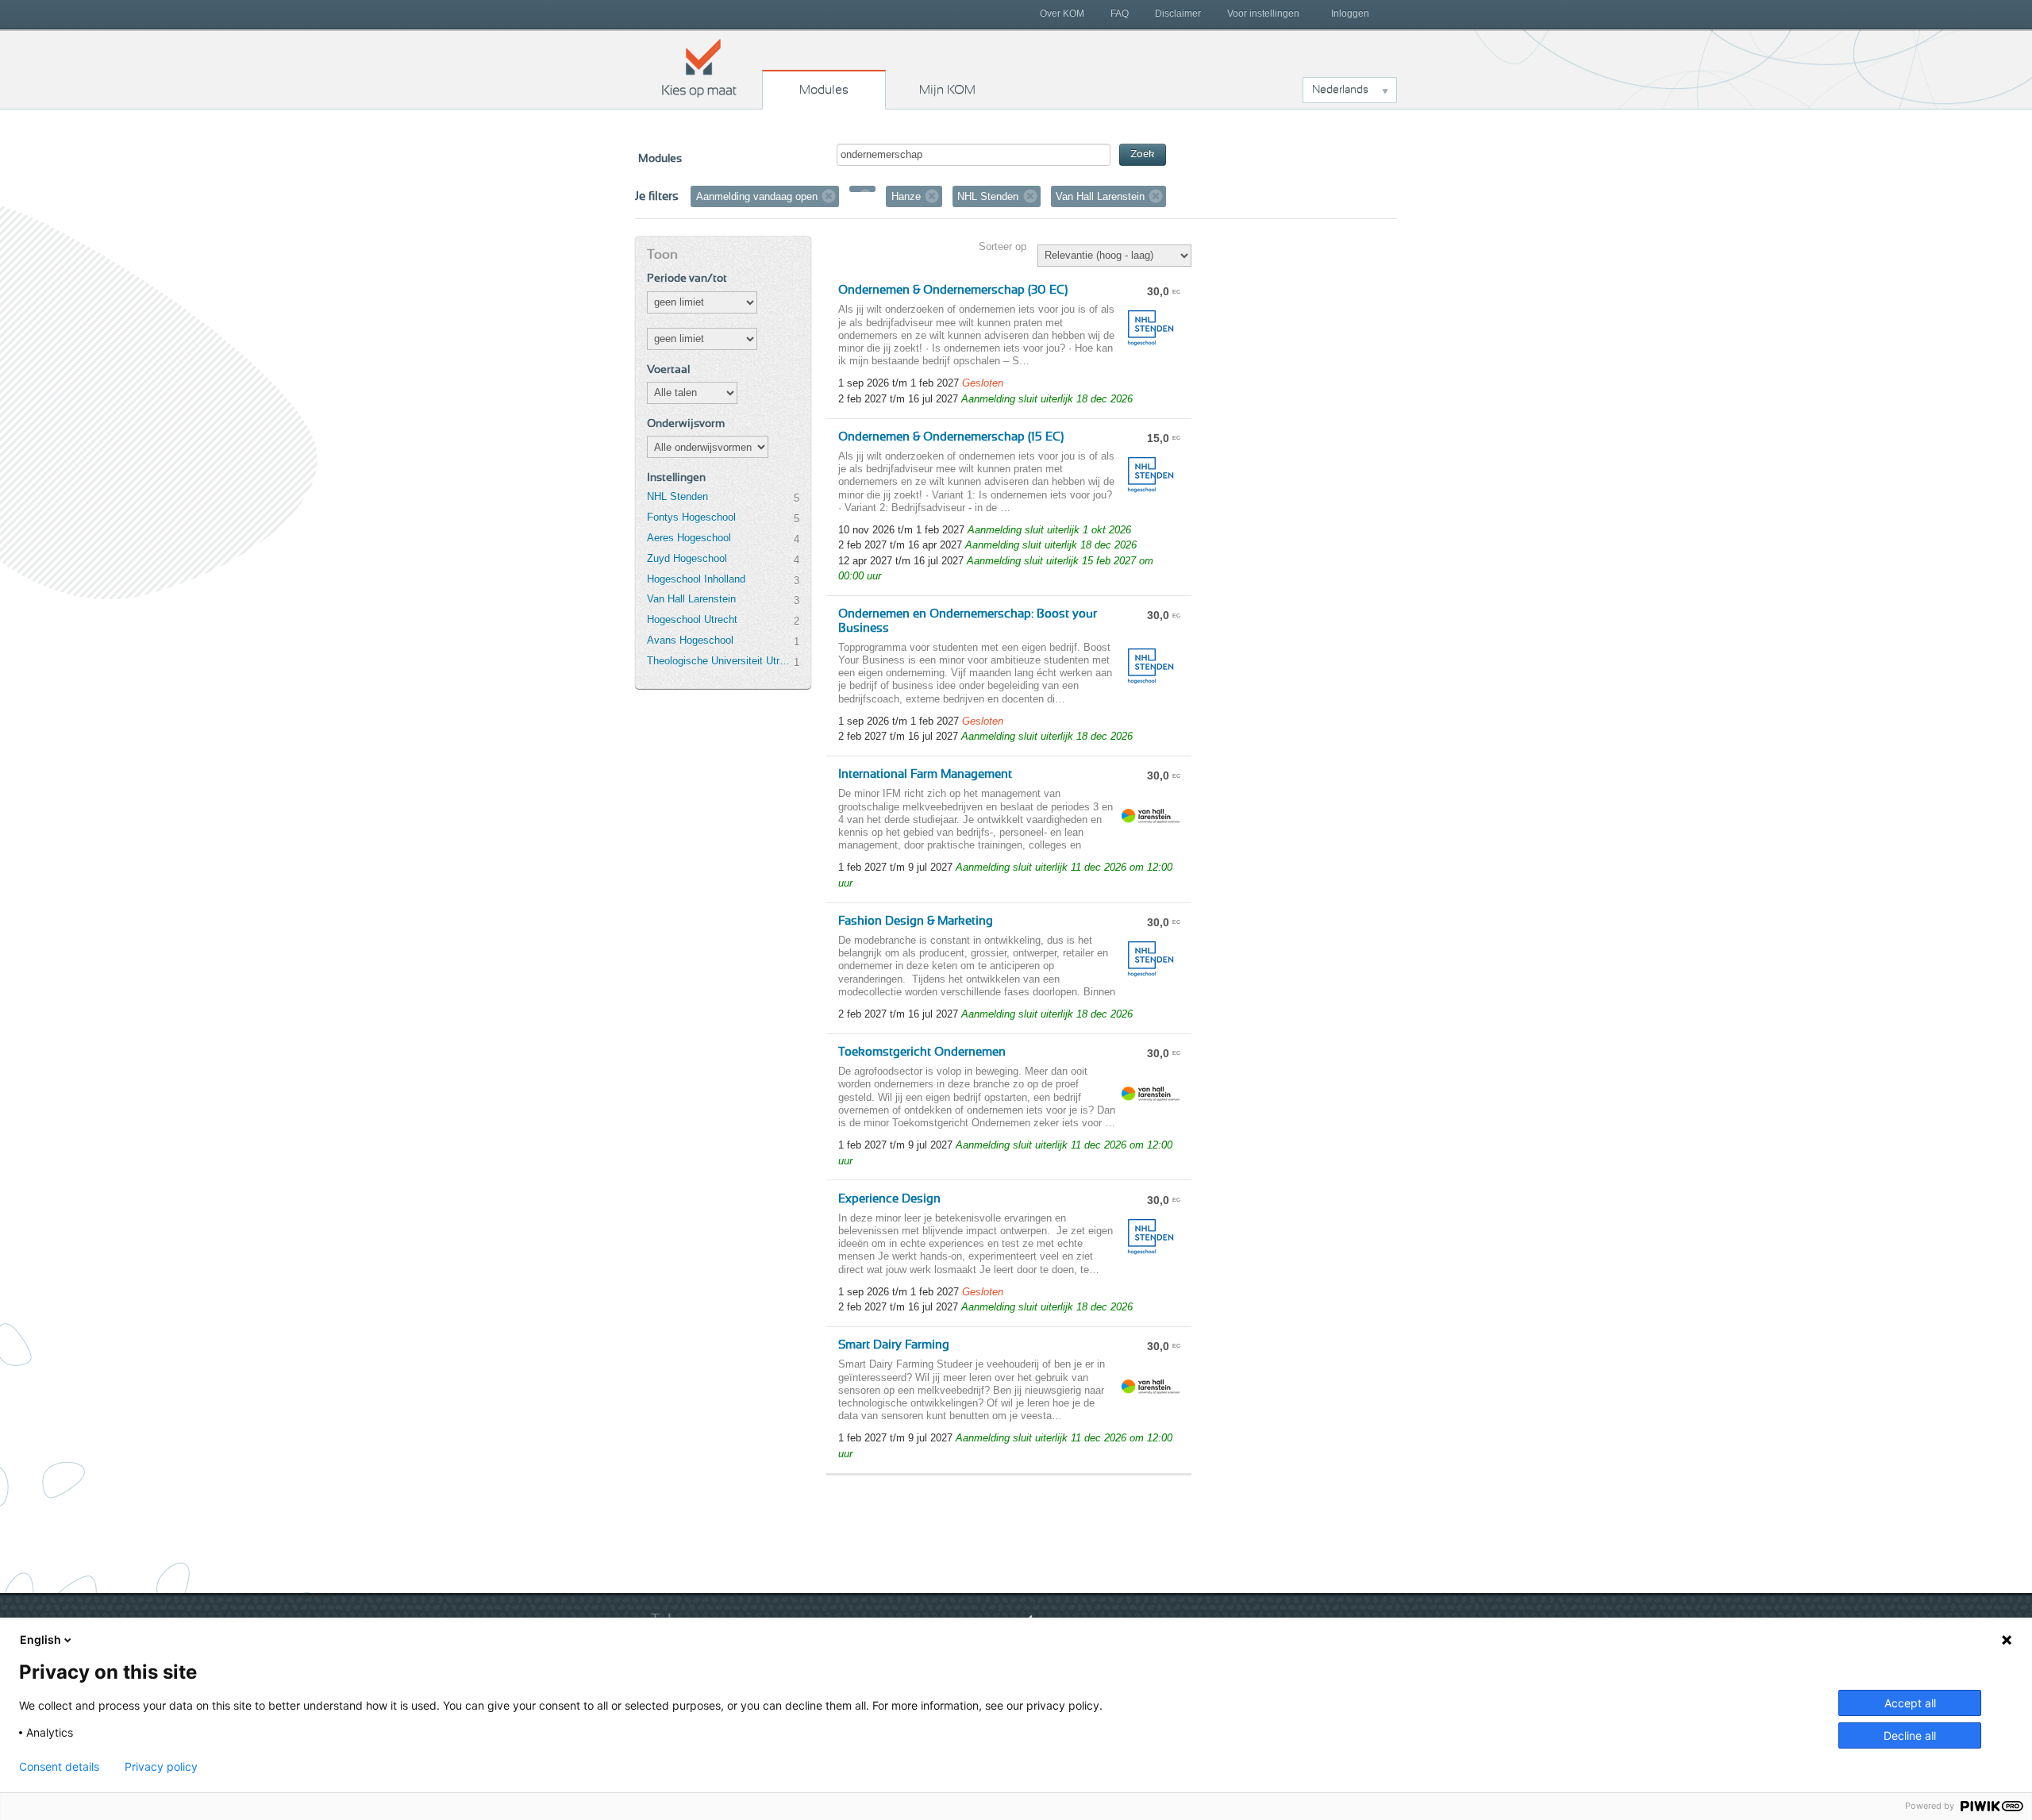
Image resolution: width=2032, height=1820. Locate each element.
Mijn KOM (947, 90)
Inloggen (1350, 13)
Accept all (1910, 1703)
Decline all (1910, 1735)
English (40, 1639)
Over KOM (1062, 13)
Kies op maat (699, 67)
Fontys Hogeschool (691, 517)
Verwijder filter (829, 196)
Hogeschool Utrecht (692, 619)
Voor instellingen (1263, 13)
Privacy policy (161, 1767)
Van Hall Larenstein (691, 599)
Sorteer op (1003, 246)
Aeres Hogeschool (689, 538)
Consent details (59, 1767)
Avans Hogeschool (690, 640)
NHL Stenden (677, 496)
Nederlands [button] (1340, 90)
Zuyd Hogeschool (687, 558)
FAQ (1120, 13)
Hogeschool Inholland (696, 579)
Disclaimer (1178, 13)
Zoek (1143, 154)
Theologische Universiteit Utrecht (720, 661)
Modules (824, 90)
